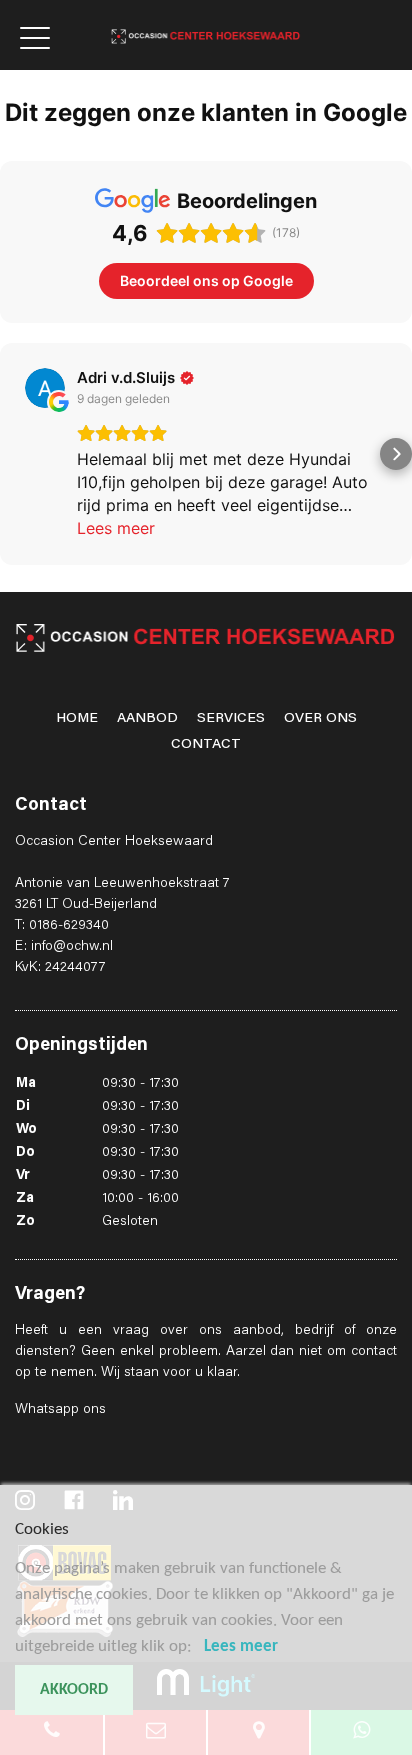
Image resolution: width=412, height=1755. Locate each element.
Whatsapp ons (60, 1410)
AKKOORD (74, 1690)
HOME (77, 719)
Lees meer (241, 1646)
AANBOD (147, 719)
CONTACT (206, 745)
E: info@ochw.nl (64, 947)
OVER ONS (320, 719)
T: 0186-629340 (62, 926)
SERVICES (231, 719)
